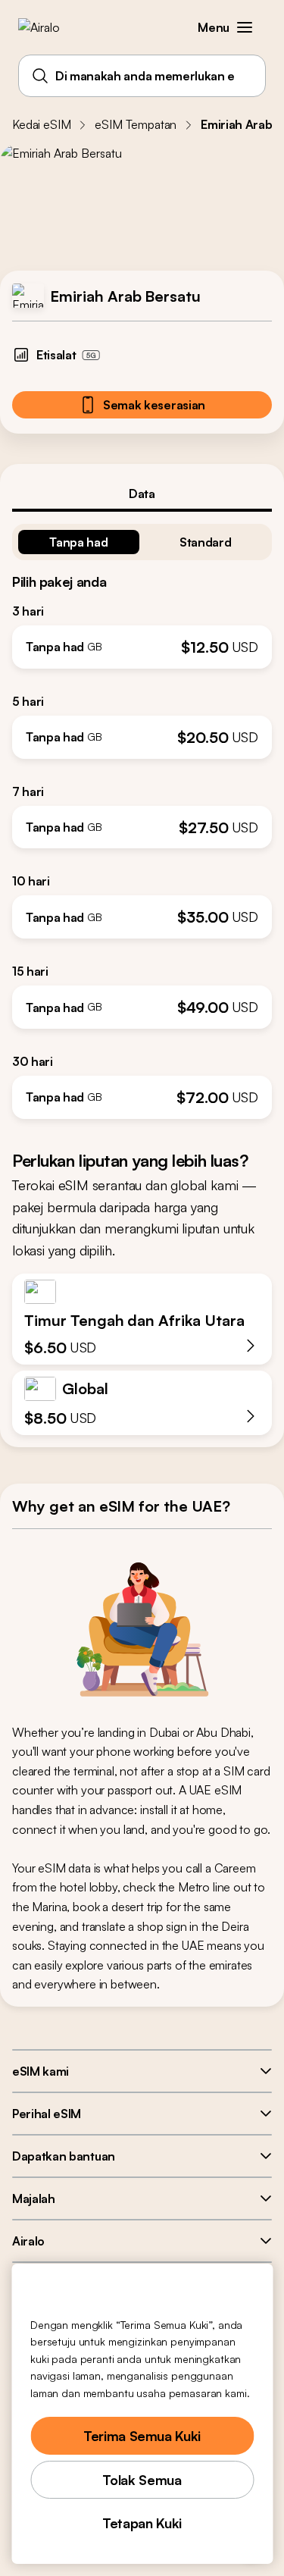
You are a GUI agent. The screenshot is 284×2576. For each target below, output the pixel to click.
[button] (245, 27)
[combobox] (142, 76)
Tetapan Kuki (142, 2523)
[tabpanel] (142, 815)
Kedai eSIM (41, 124)
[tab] (142, 494)
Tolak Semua (142, 2480)
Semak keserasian (154, 405)
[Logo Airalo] (50, 27)
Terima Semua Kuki (142, 2436)
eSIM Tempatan (136, 124)
